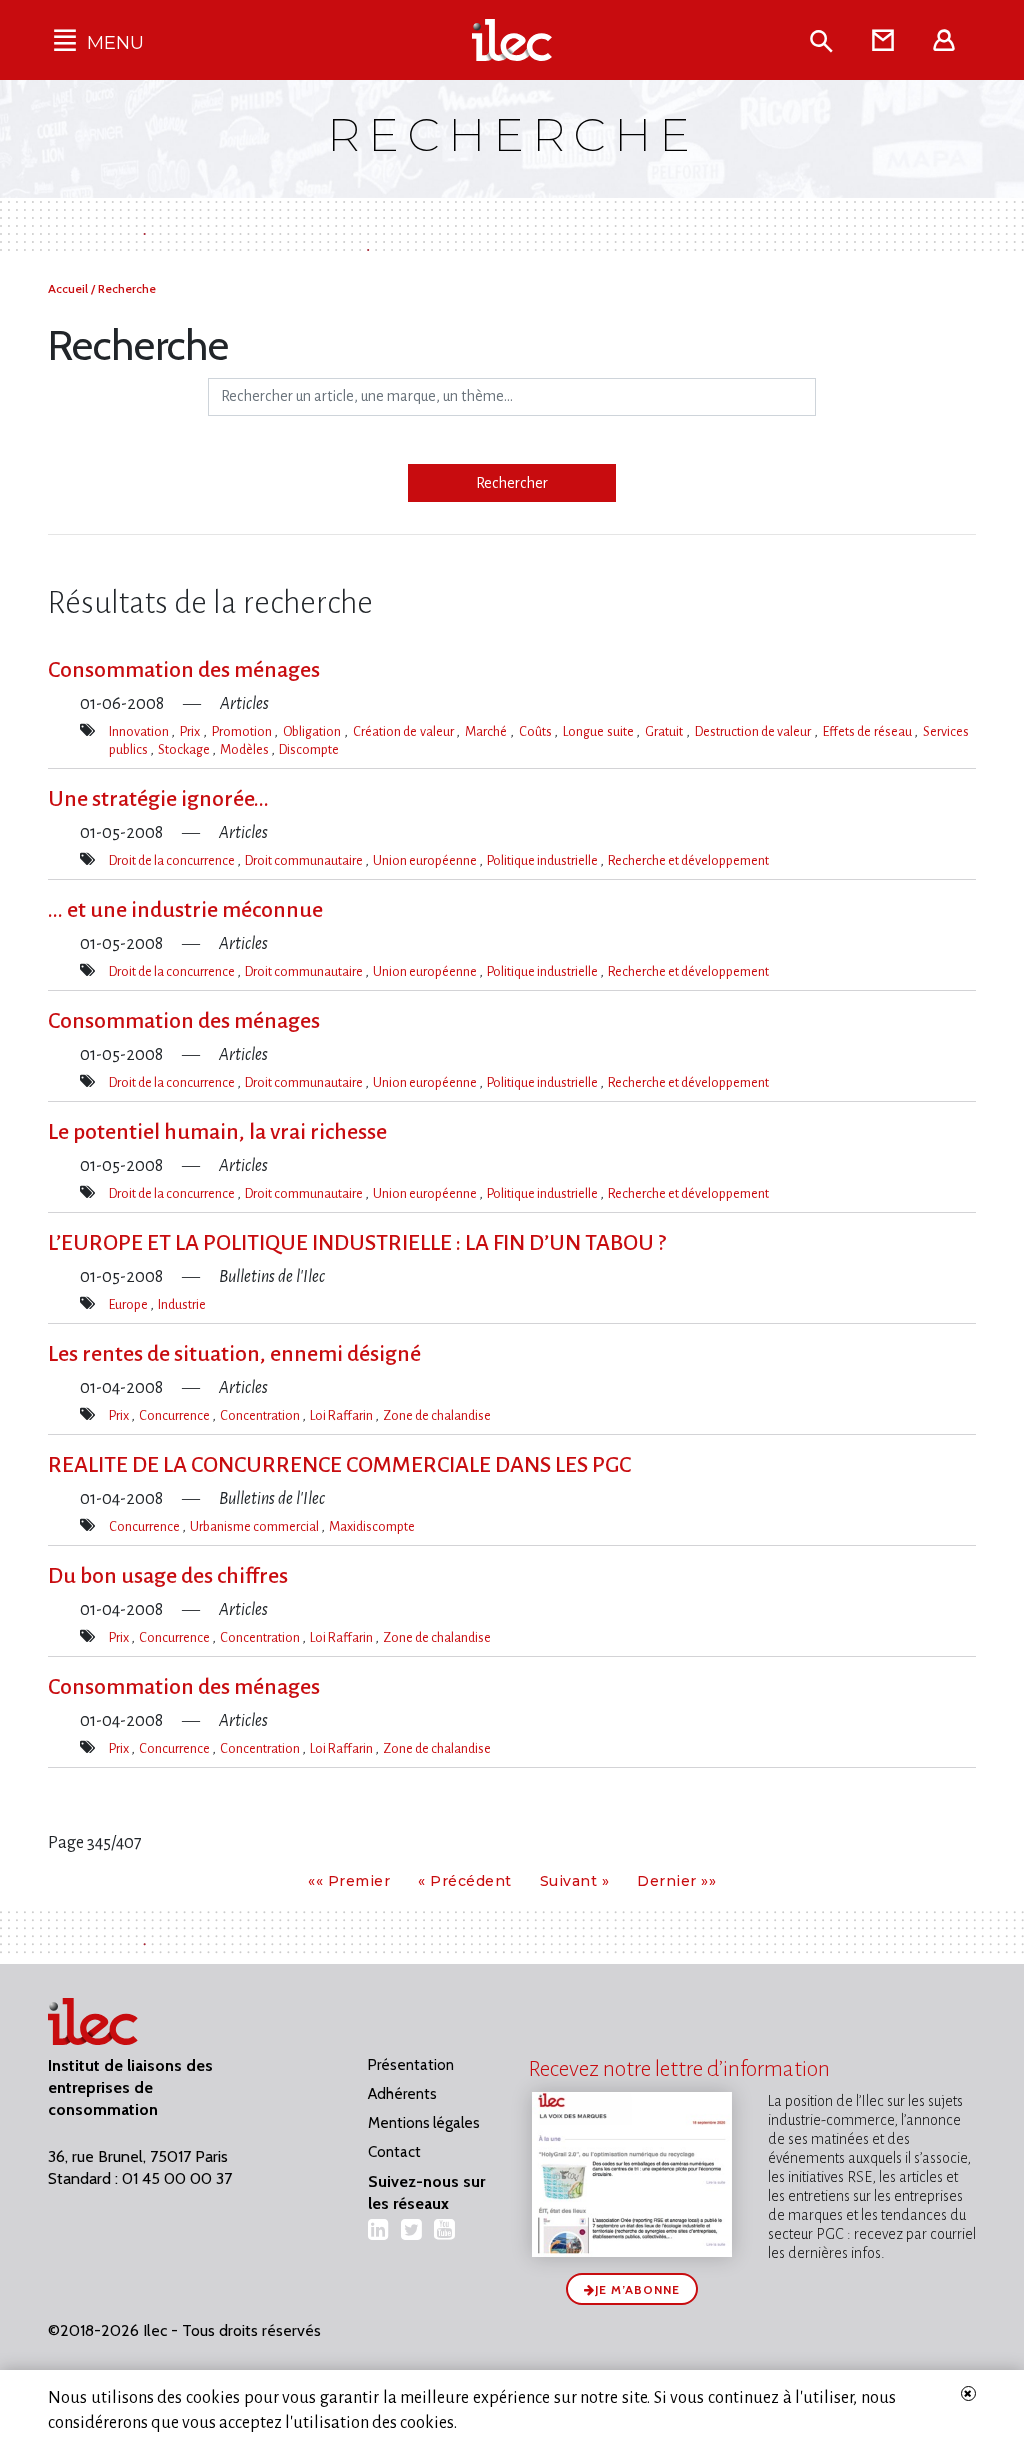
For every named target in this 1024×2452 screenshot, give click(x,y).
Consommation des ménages (184, 670)
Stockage (185, 749)
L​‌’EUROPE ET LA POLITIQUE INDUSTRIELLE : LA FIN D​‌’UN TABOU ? (357, 1243)
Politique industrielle (543, 860)
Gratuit (665, 731)
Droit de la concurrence (173, 860)
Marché (487, 731)
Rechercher (512, 483)
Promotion (243, 731)
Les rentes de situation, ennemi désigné (234, 1354)
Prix (191, 731)
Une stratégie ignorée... (158, 799)
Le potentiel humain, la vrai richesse (217, 1132)
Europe (129, 1304)
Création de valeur (404, 731)
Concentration (261, 1415)
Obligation (313, 731)
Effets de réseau (868, 731)
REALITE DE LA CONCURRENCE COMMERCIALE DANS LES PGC (339, 1465)
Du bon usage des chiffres (168, 1576)
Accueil (69, 288)
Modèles (245, 749)
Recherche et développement (688, 860)
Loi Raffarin (342, 1415)
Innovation (140, 731)
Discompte (309, 749)
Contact (394, 2152)
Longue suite (599, 731)
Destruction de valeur (754, 731)
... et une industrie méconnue (185, 910)
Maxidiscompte (372, 1526)
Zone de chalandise (437, 1415)
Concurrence (175, 1415)
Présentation (411, 2065)
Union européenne (426, 860)
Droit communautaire (305, 860)
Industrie (182, 1304)
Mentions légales (424, 2123)
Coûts (536, 731)
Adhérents (402, 2094)
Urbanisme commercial (255, 1526)
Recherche (127, 288)
